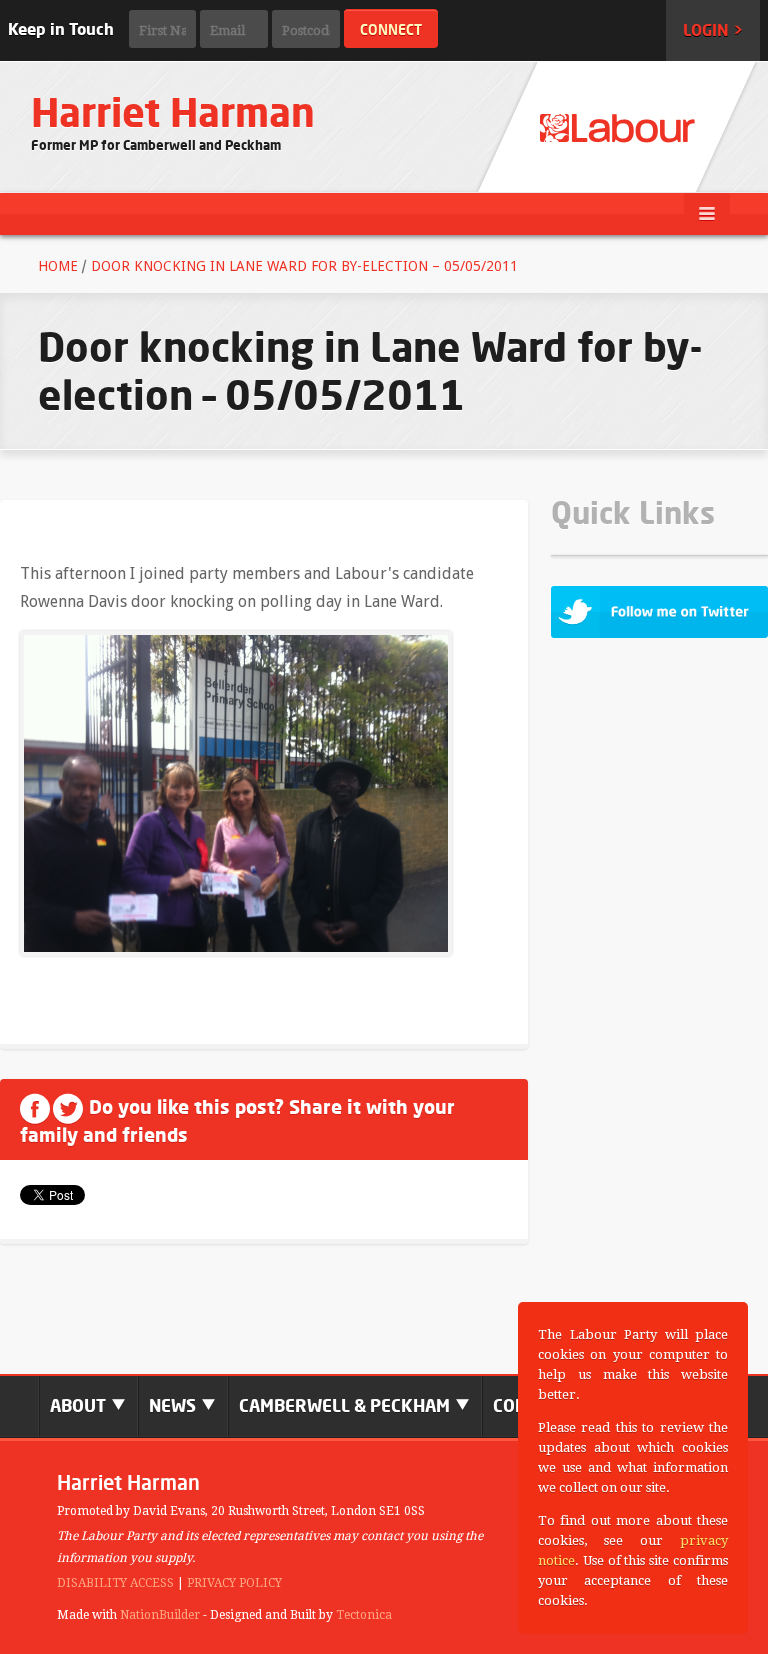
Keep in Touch (61, 29)
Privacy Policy (234, 1583)
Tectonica (364, 1615)
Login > (713, 30)
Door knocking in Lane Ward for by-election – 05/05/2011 (304, 266)
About (80, 1405)
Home (58, 266)
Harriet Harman (173, 112)
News (174, 1405)
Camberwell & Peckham (346, 1405)
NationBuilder (160, 1615)
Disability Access (115, 1583)
